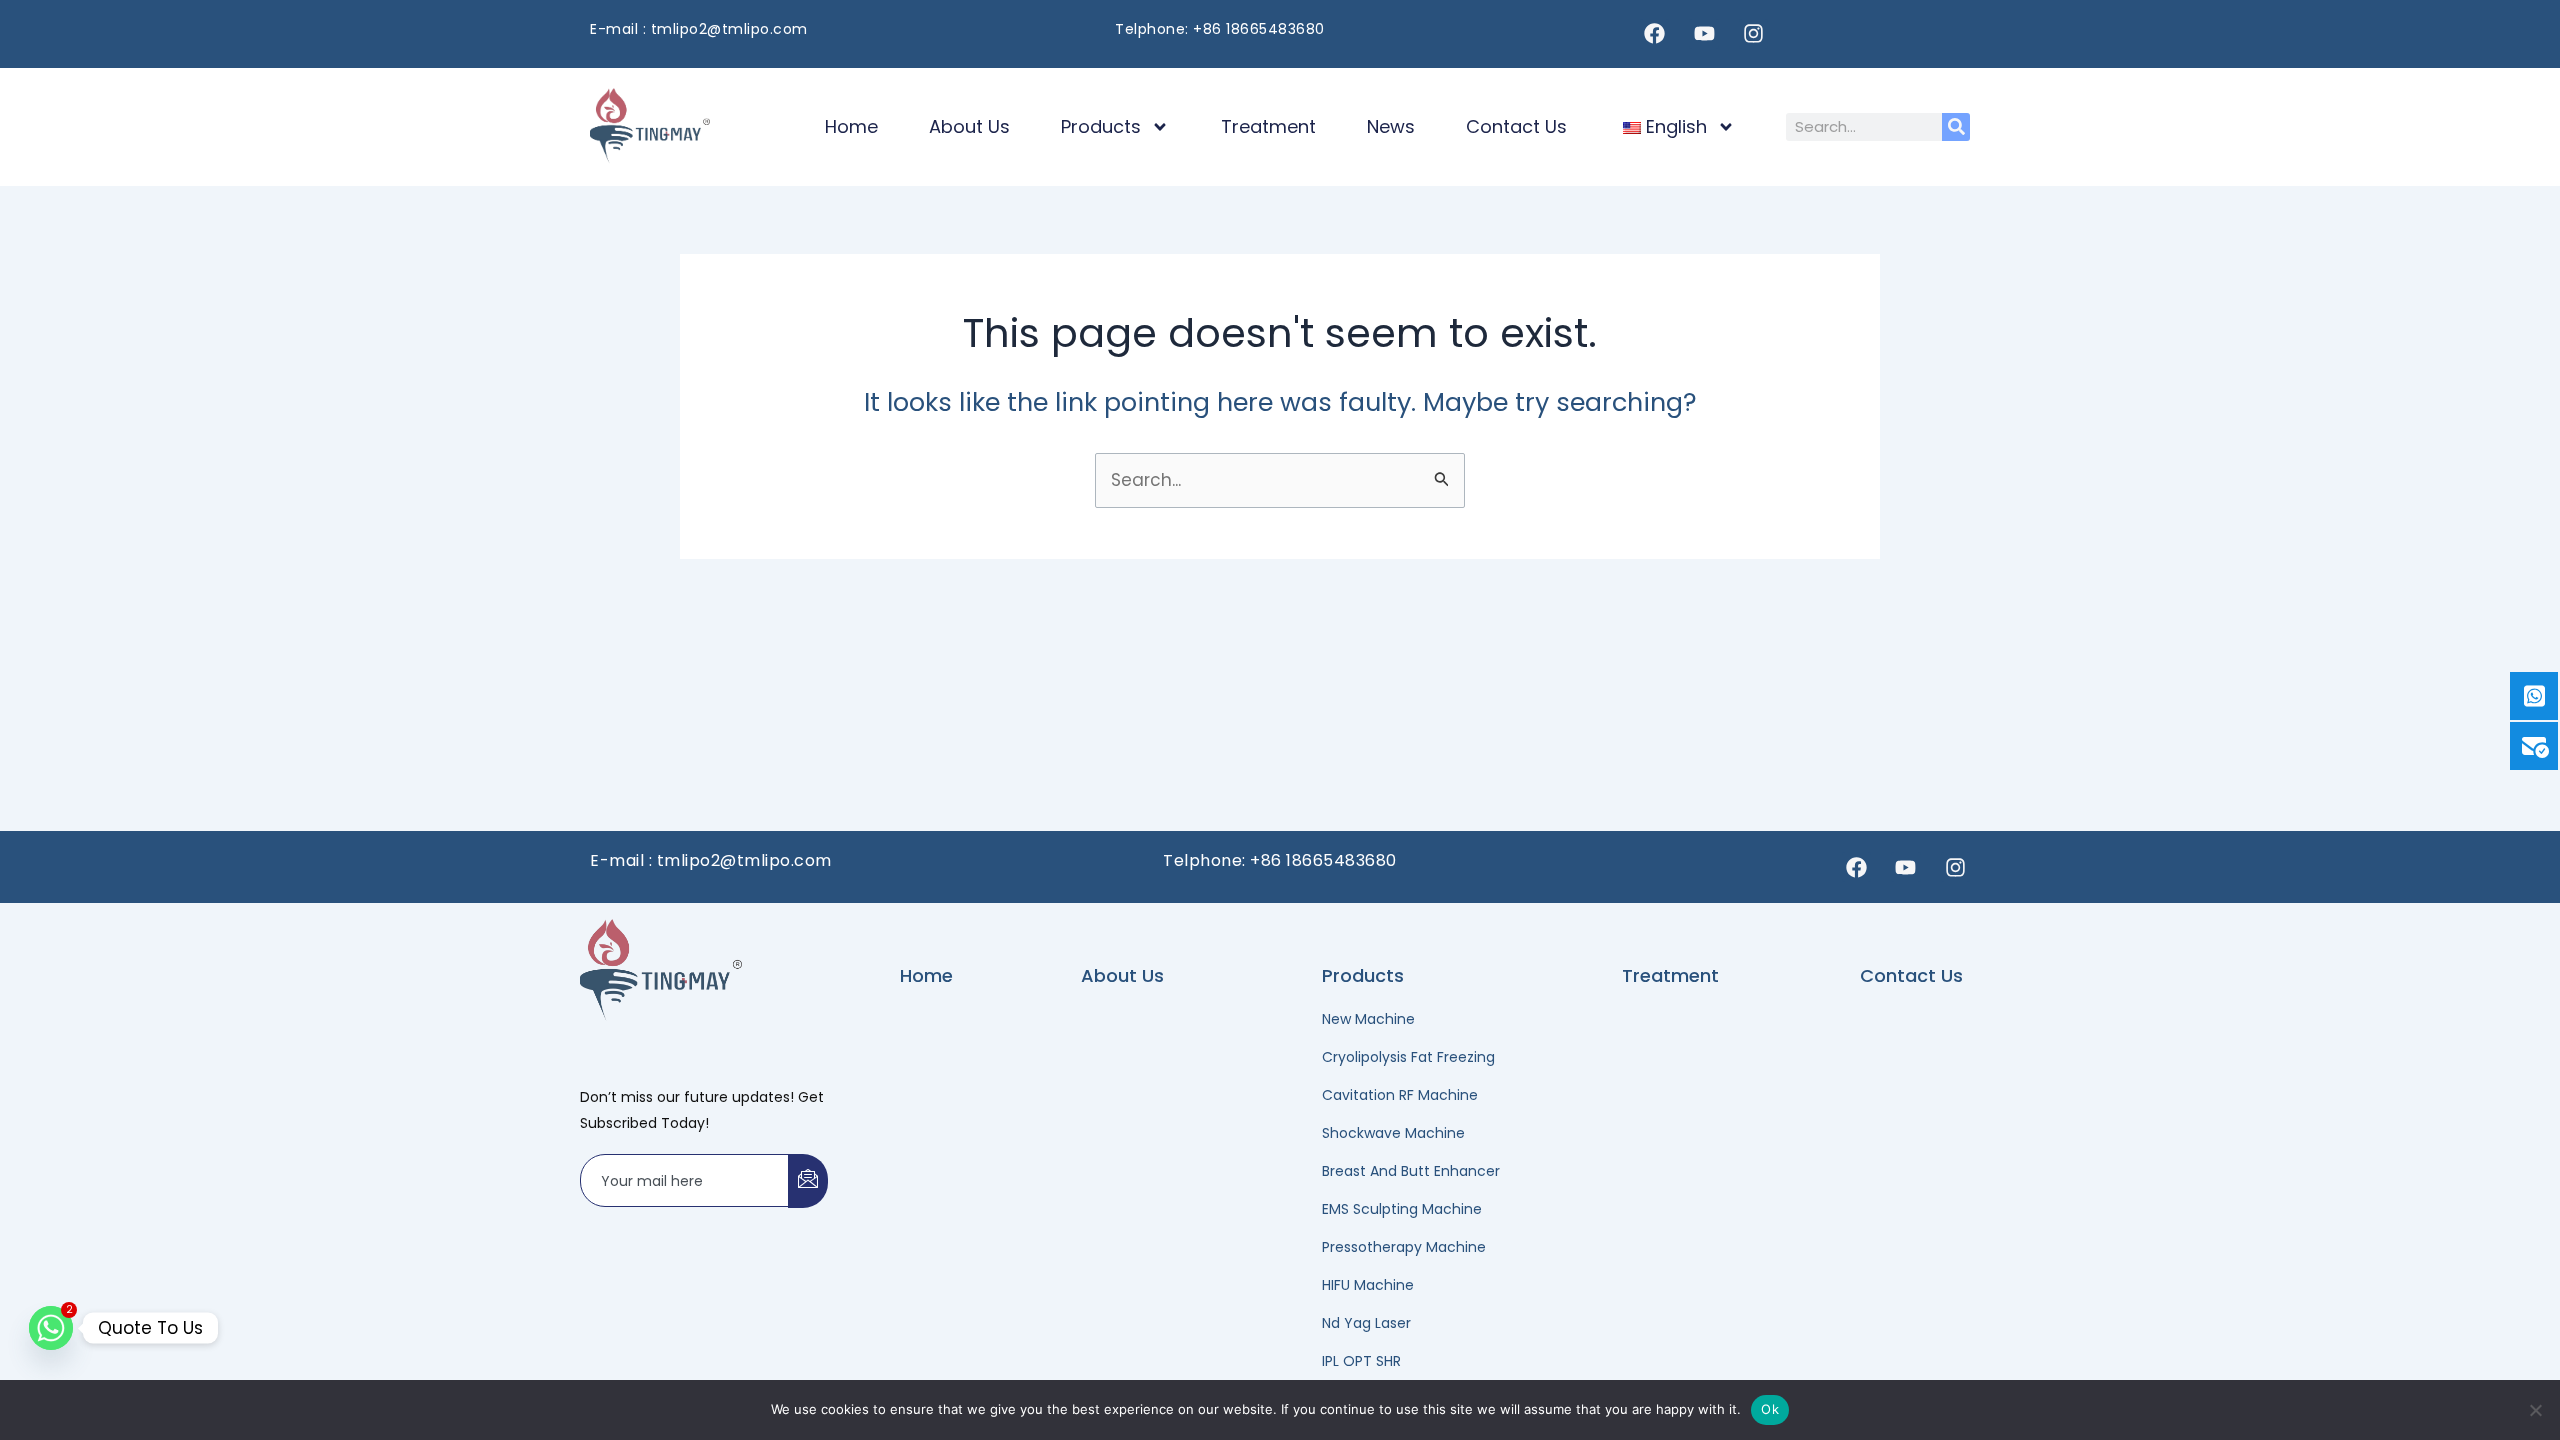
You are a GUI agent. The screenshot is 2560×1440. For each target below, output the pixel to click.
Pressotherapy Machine (1404, 1247)
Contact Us (1516, 126)
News (1391, 126)
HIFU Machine (1368, 1285)
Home (851, 126)
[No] (2535, 1410)
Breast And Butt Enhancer (1411, 1171)
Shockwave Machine (1393, 1133)
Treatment (1268, 126)
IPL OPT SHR (1361, 1361)
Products (1101, 126)
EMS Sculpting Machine (1402, 1209)
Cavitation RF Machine (1400, 1095)
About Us (969, 126)
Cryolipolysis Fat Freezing (1408, 1057)
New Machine (1368, 1019)
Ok (1770, 1409)
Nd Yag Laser (1366, 1323)
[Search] (1956, 127)
